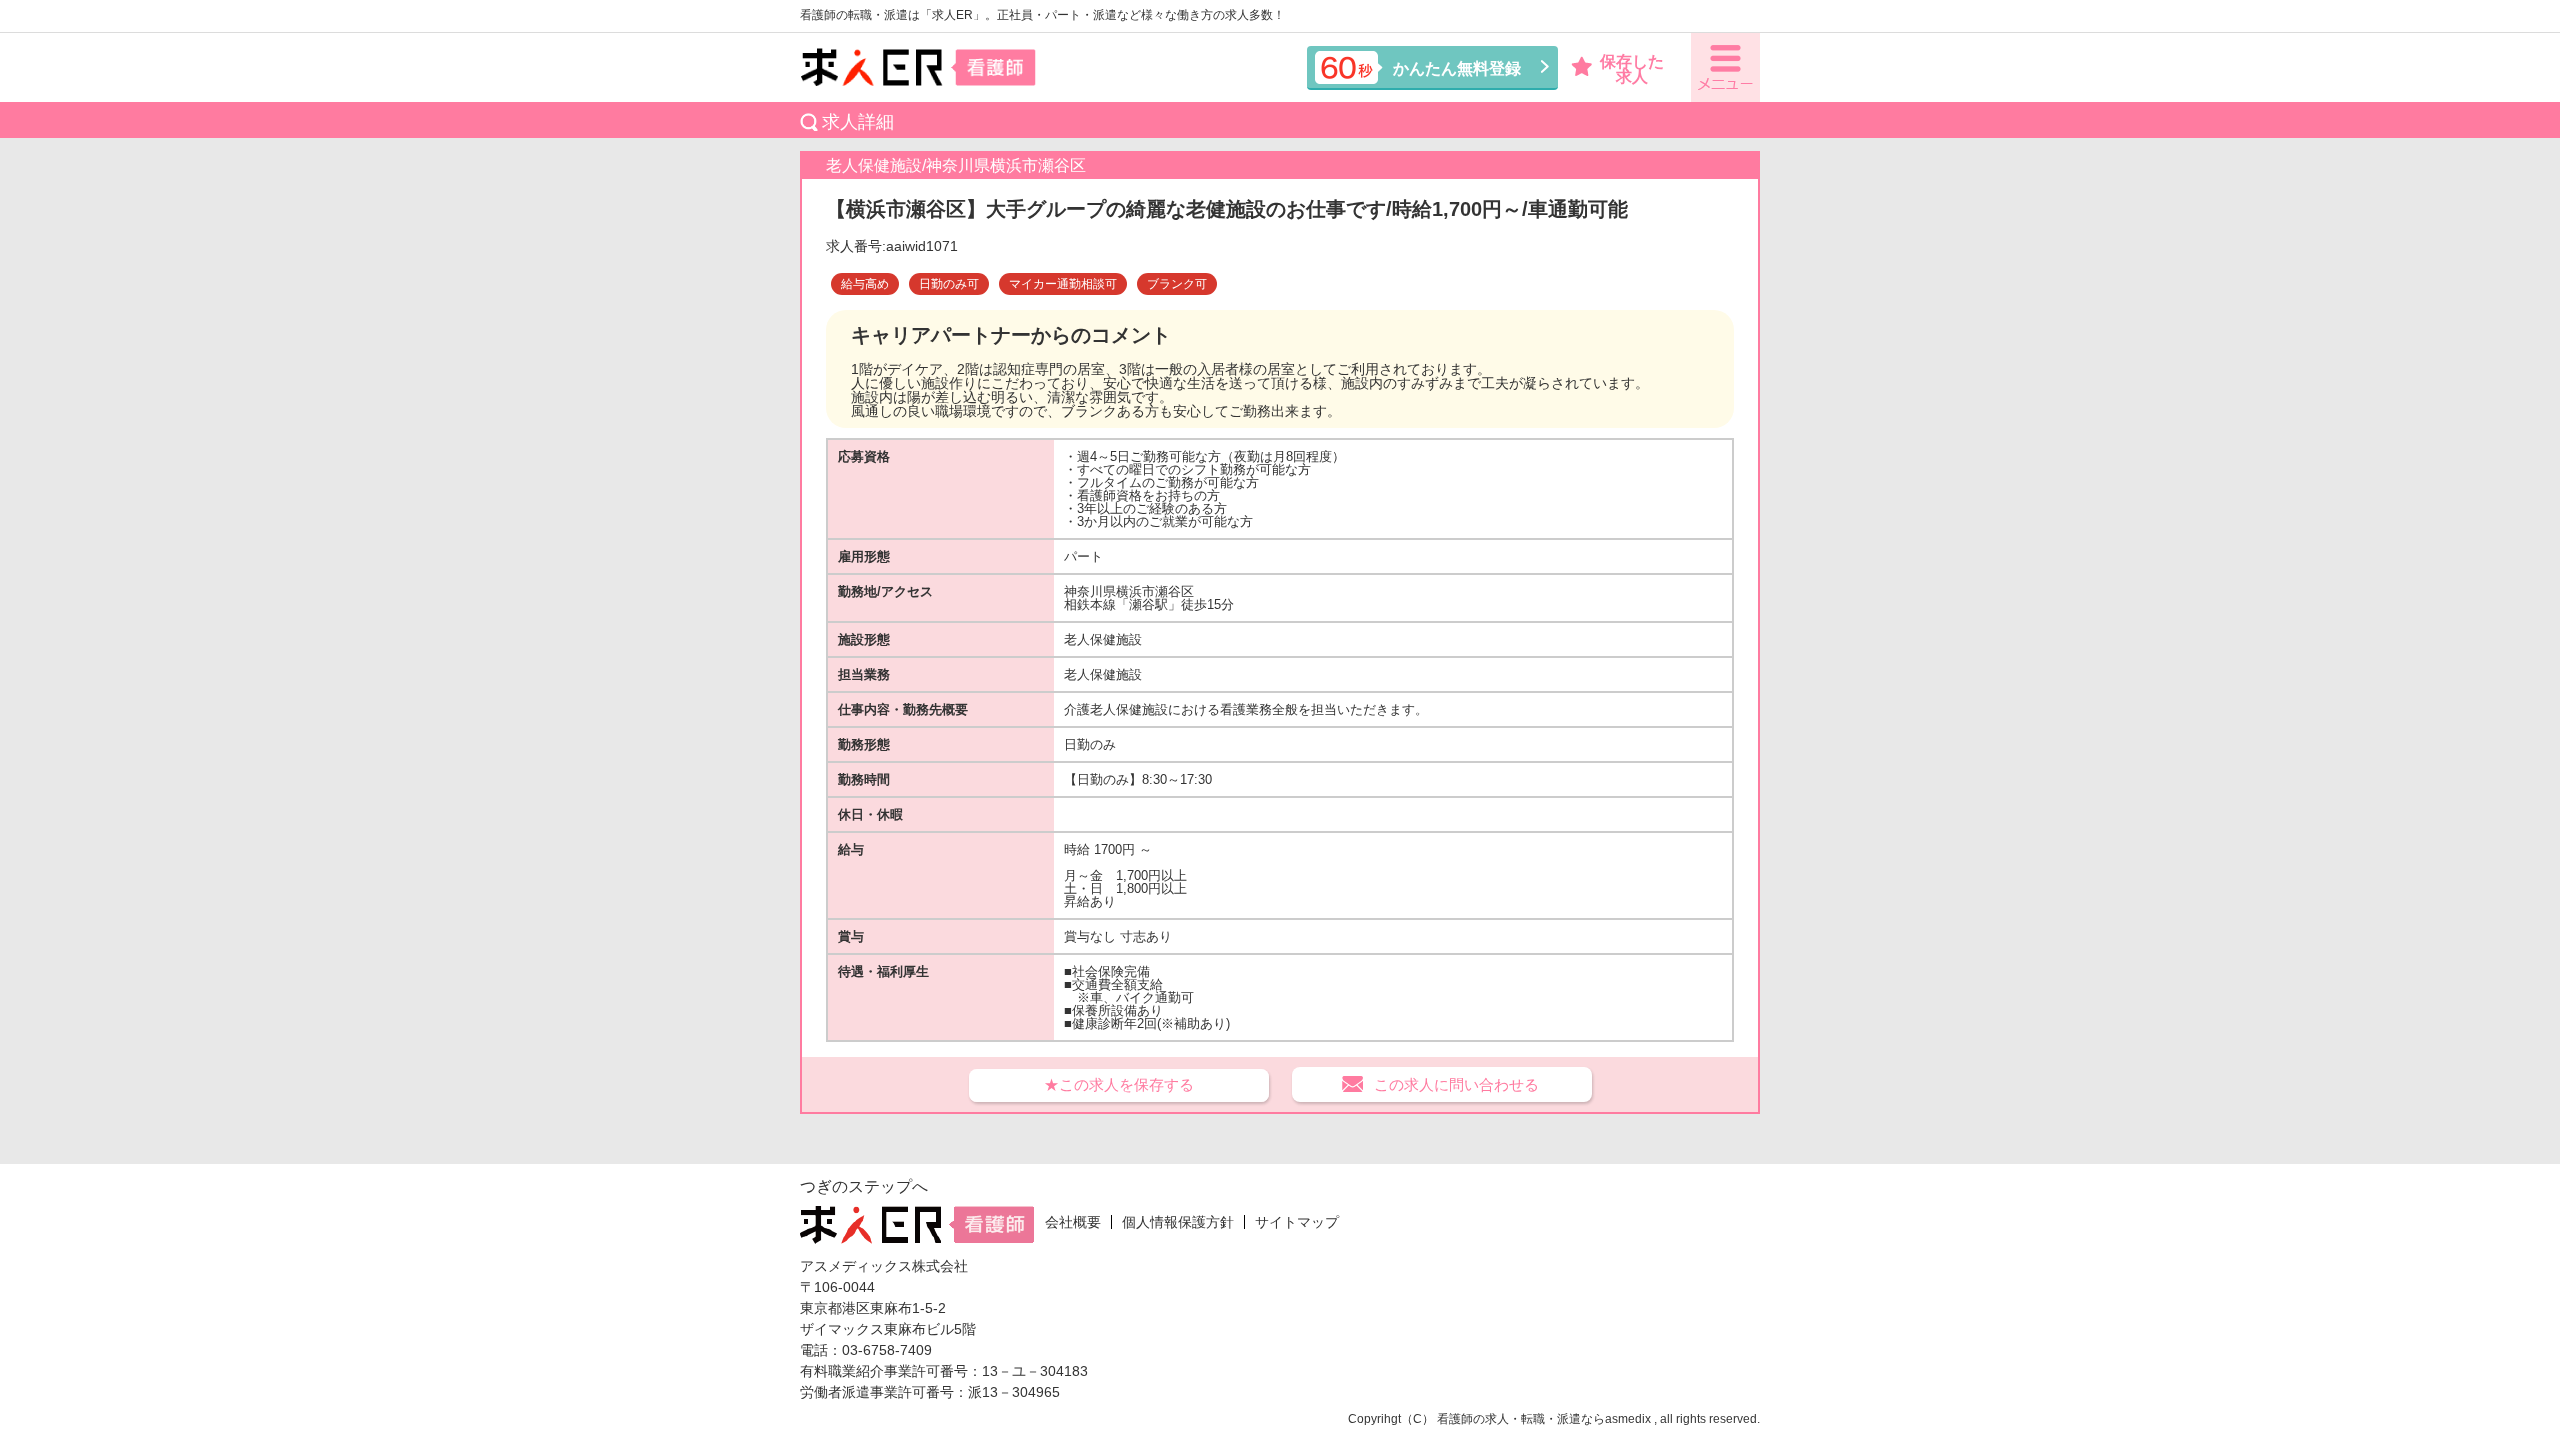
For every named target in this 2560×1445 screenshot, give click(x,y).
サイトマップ (1297, 1222)
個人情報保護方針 (1178, 1222)
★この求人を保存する (1119, 1084)
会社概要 (1073, 1222)
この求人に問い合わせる (1456, 1084)
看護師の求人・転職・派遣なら (1521, 1419)
